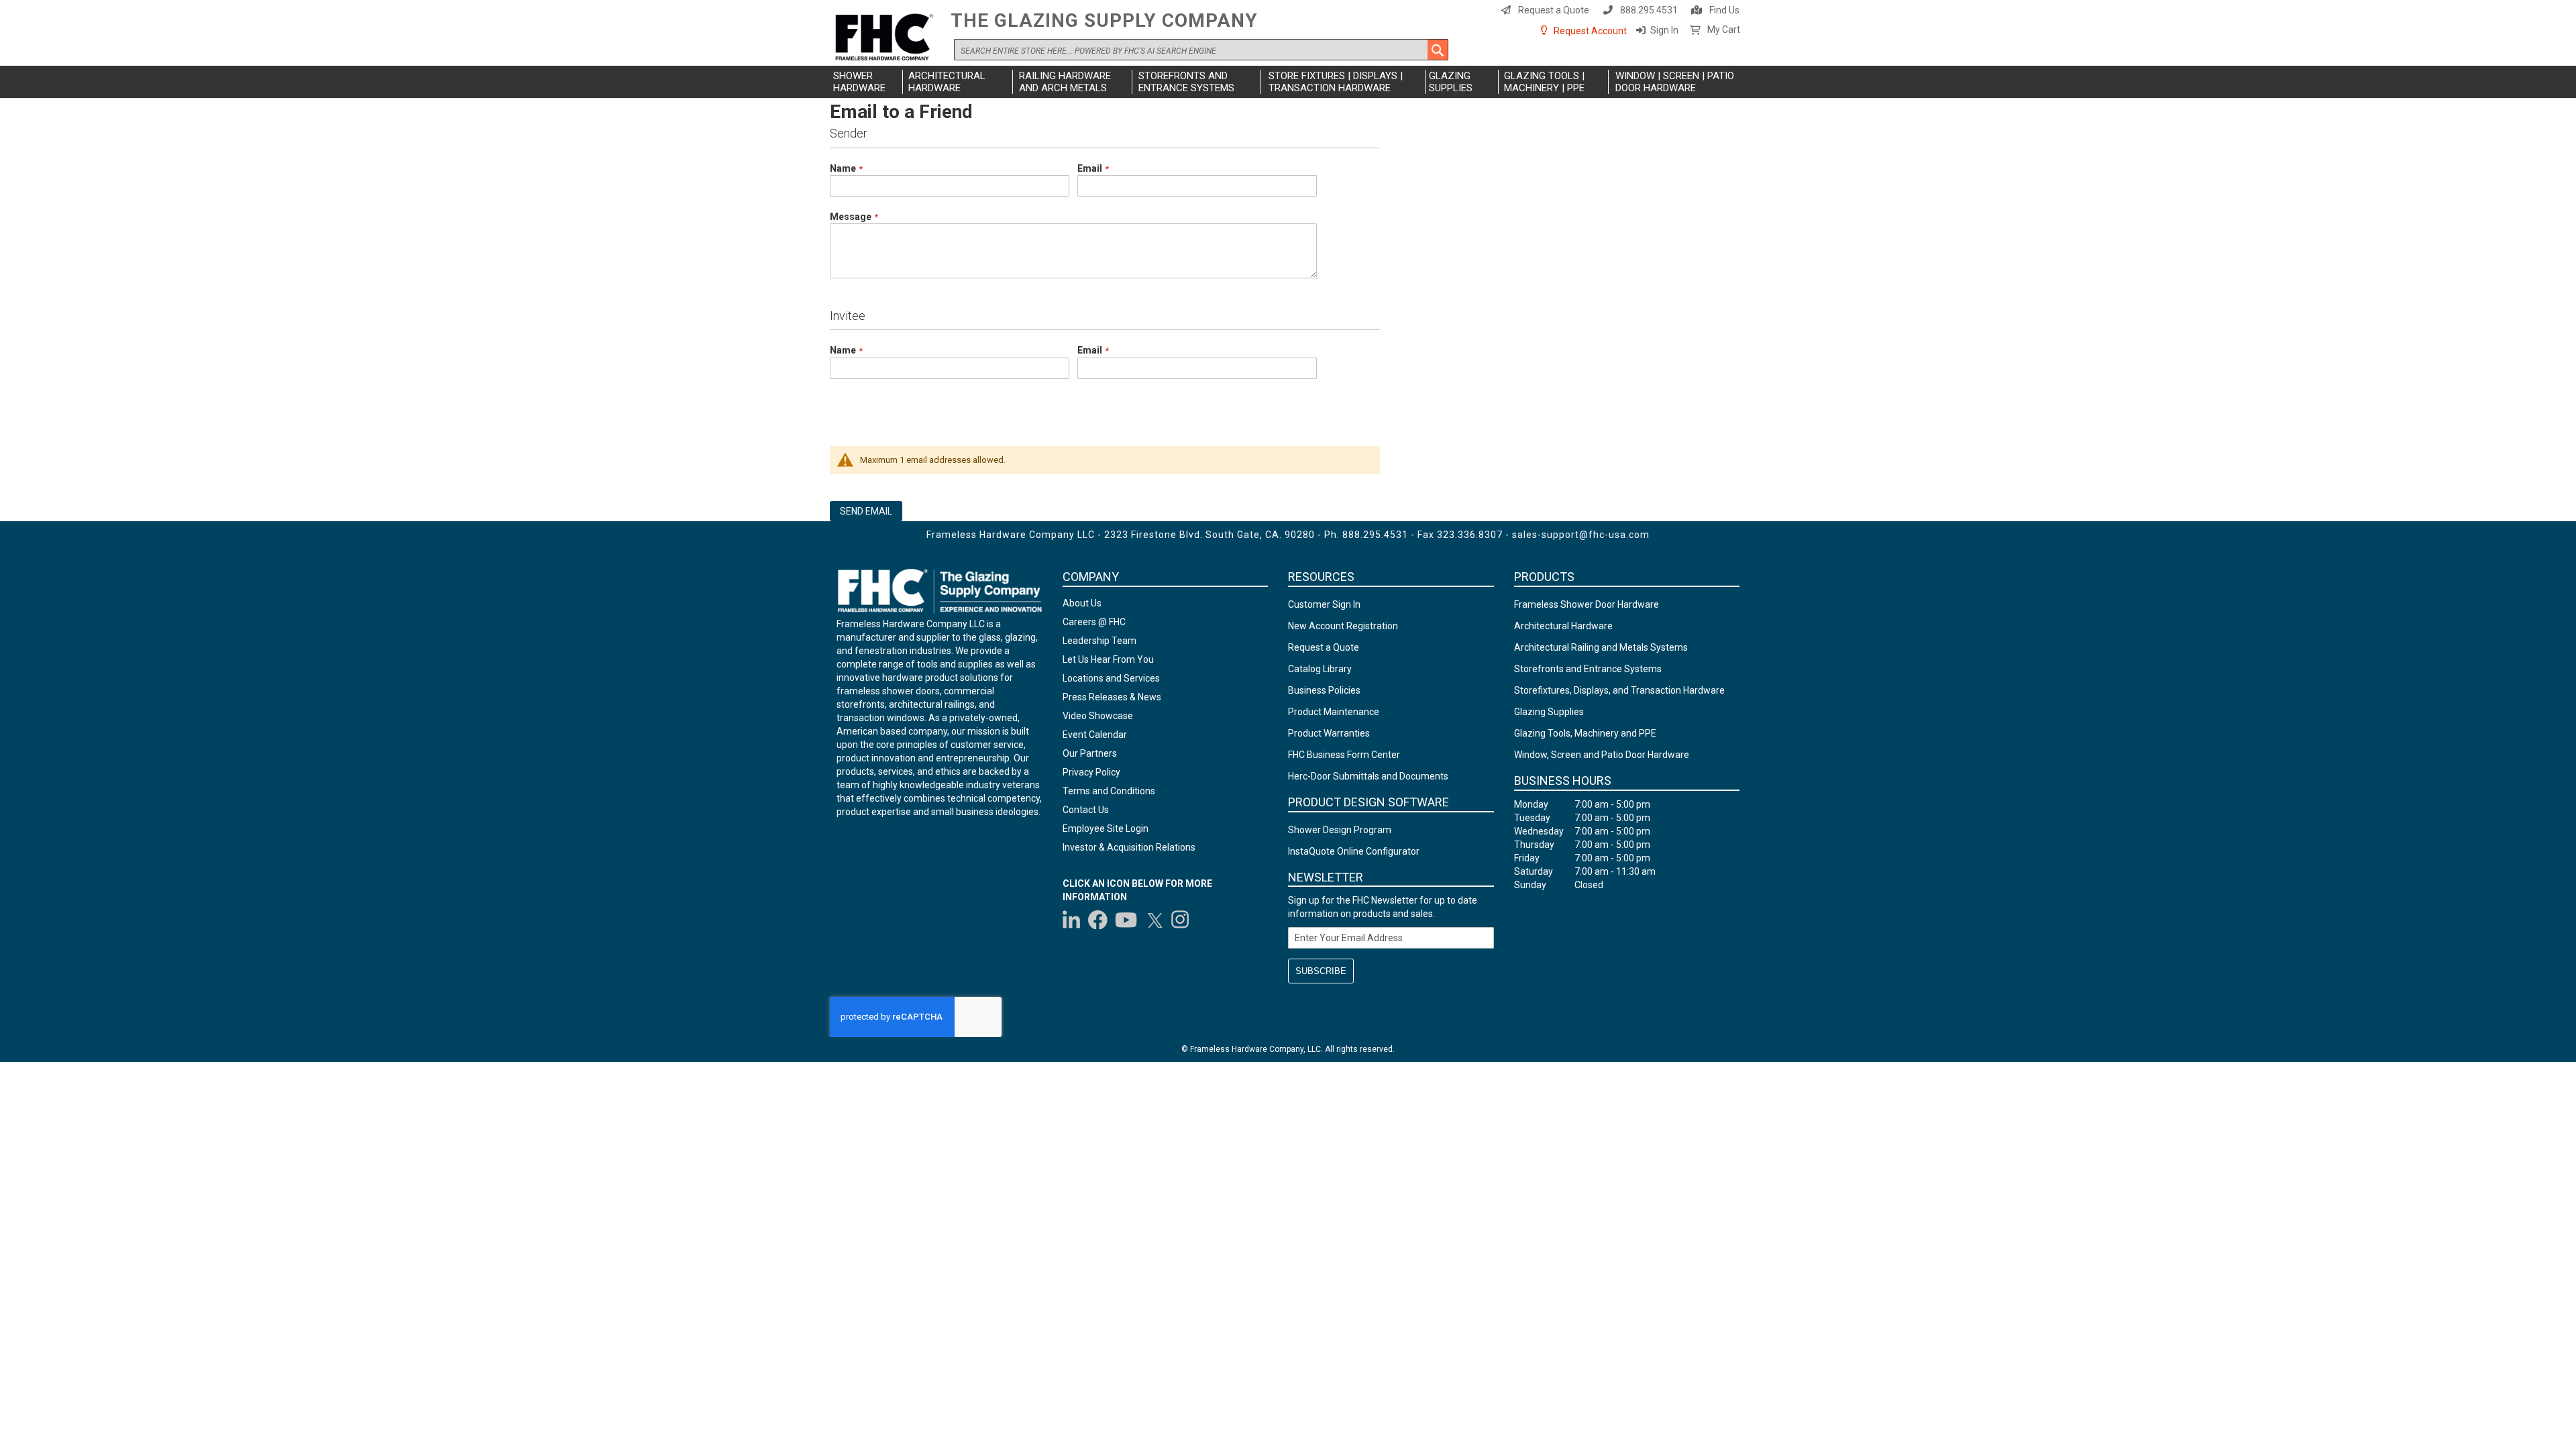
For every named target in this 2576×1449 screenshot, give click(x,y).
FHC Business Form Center (1344, 755)
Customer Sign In (1324, 604)
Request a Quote (1554, 10)
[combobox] (1201, 50)
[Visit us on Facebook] (1098, 920)
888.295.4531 (1649, 10)
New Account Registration (1343, 626)
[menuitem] (866, 82)
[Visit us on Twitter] (1155, 920)
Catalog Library (1320, 669)
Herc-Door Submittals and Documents (1368, 776)
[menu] (1288, 82)
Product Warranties (1329, 733)
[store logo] (887, 38)
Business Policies (1324, 690)
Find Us (1724, 10)
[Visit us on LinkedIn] (1072, 920)
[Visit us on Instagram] (1181, 920)
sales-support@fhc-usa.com (1581, 535)
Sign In (1664, 30)
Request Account (1590, 31)
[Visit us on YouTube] (1126, 920)
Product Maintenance (1334, 712)
